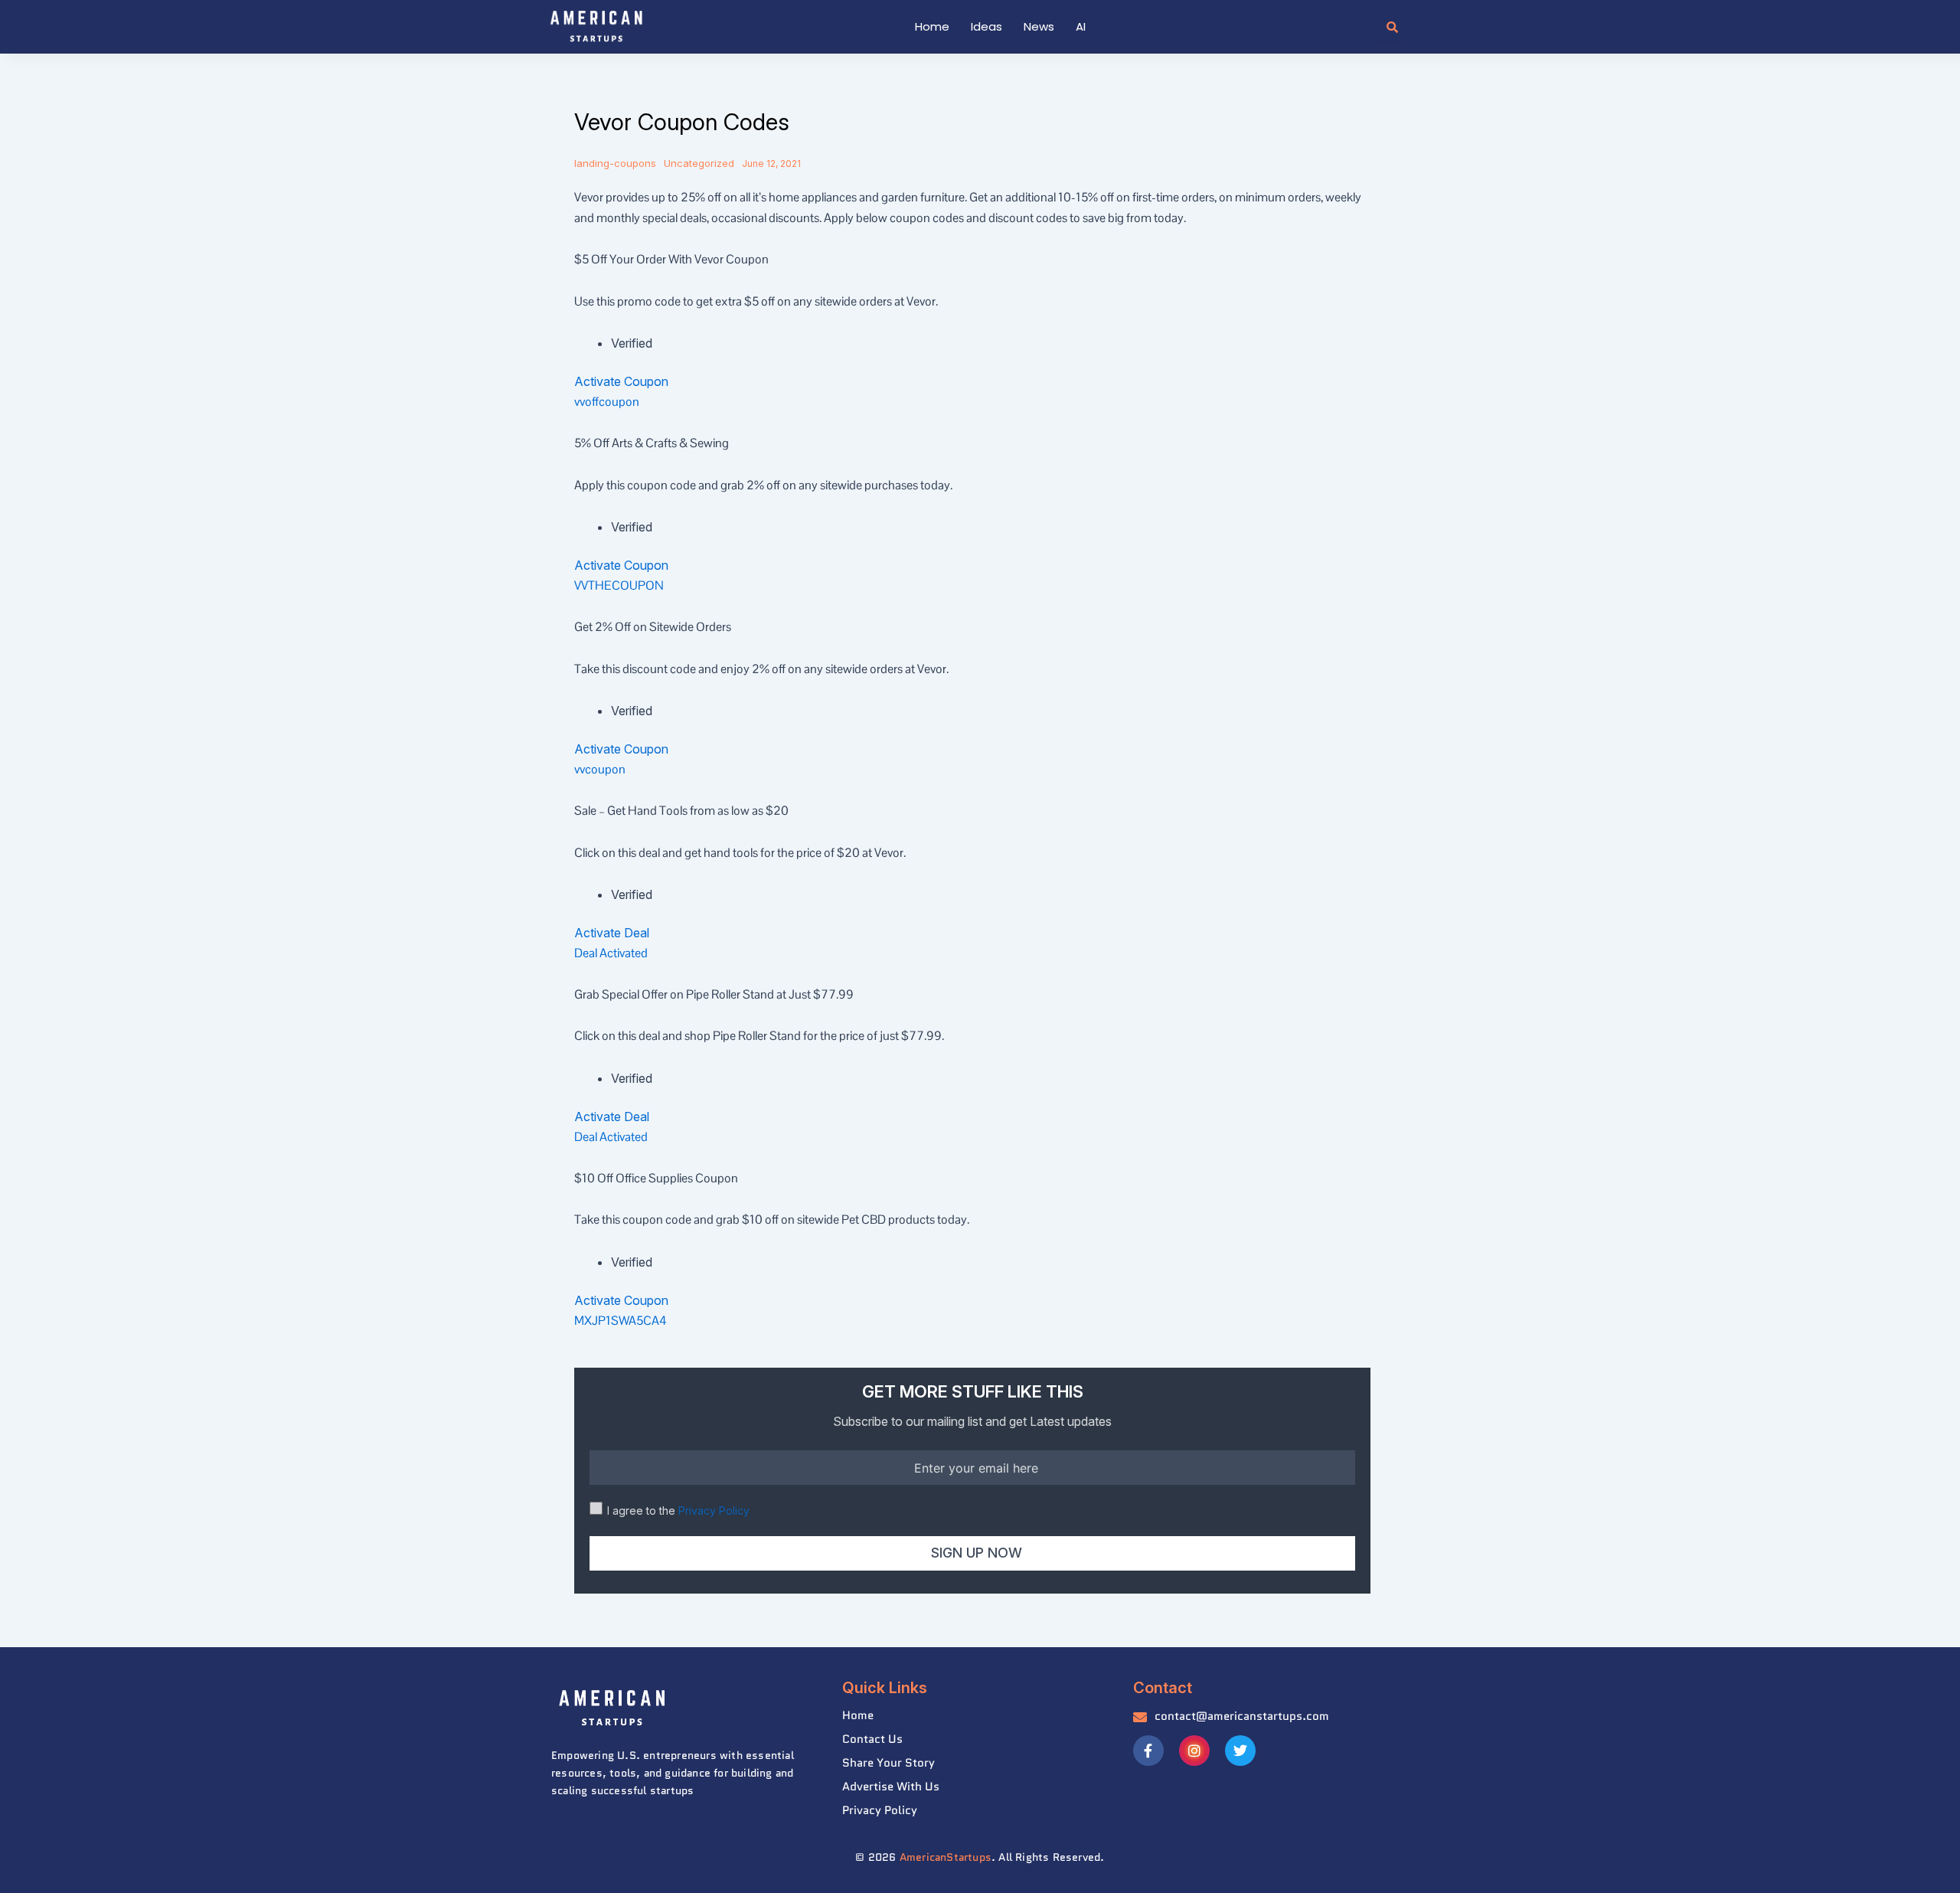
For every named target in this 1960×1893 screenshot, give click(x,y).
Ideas (987, 26)
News (1039, 26)
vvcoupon (600, 769)
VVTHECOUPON (619, 585)
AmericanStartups (946, 1857)
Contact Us (872, 1739)
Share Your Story (889, 1763)
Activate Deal (612, 933)
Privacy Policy (714, 1510)
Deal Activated (611, 953)
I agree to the (678, 1510)
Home (932, 26)
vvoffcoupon (607, 402)
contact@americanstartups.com (1242, 1716)
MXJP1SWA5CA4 (621, 1321)
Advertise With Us (891, 1787)
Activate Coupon (621, 381)
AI (1081, 26)
